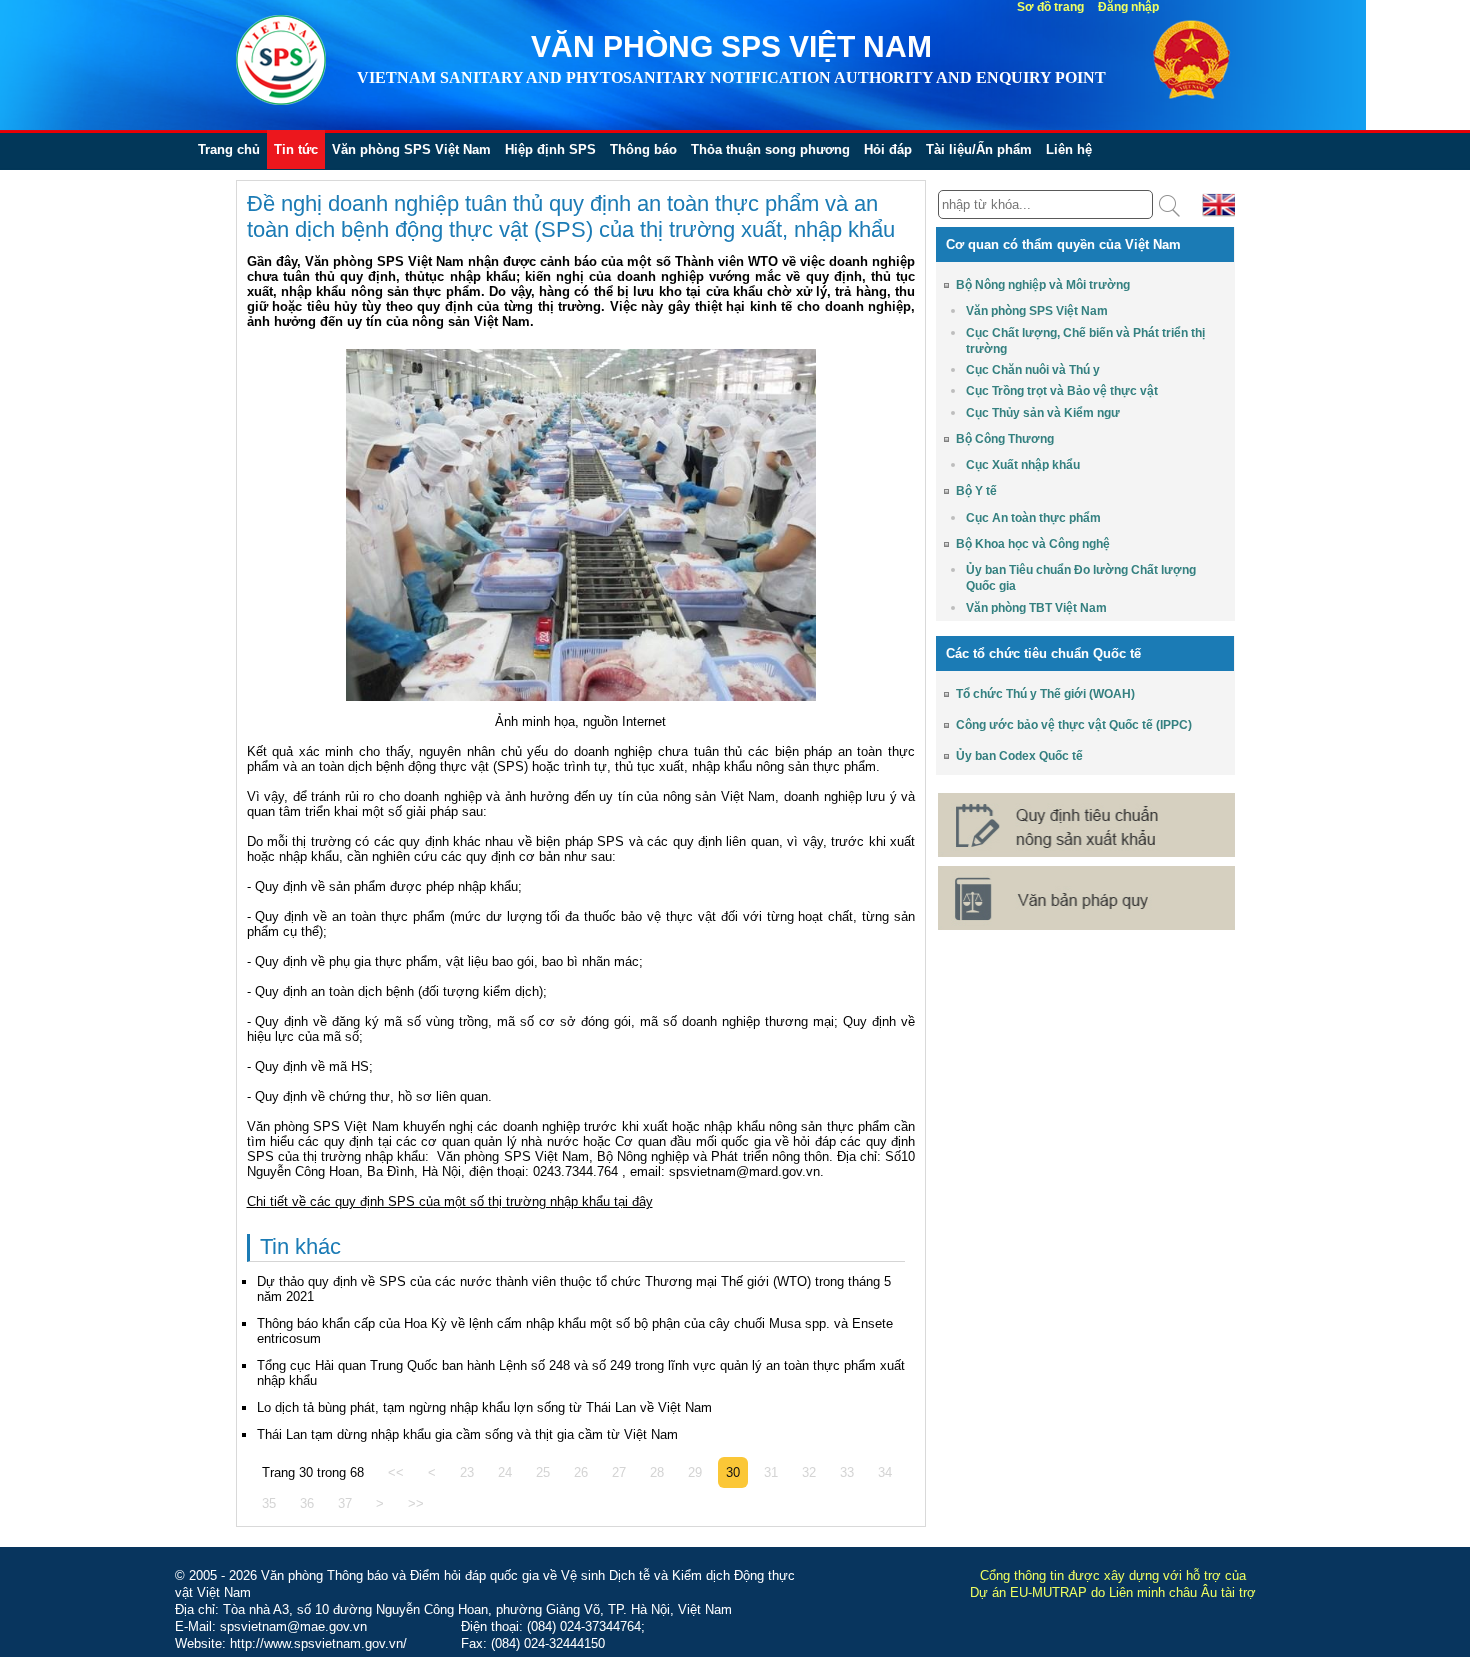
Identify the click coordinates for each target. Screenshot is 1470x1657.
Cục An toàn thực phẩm (1033, 518)
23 (467, 1472)
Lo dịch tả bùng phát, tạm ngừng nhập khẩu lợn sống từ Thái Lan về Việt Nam (484, 1407)
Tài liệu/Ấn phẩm (979, 149)
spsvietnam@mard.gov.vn (744, 1171)
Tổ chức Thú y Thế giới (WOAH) (1045, 694)
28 (657, 1472)
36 (307, 1503)
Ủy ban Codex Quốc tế (1019, 756)
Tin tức (296, 149)
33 (847, 1472)
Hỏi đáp (888, 149)
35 (269, 1503)
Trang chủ (229, 149)
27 (619, 1472)
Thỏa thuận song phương (770, 149)
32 (809, 1472)
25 (543, 1472)
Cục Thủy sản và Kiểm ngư (1043, 413)
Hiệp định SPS (550, 149)
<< (396, 1472)
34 (885, 1472)
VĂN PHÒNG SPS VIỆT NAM (731, 46)
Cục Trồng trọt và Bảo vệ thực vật (1062, 391)
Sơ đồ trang (1050, 7)
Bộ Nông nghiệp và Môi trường (1043, 285)
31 (771, 1472)
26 (581, 1472)
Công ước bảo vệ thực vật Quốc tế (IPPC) (1074, 725)
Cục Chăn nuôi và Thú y (1033, 370)
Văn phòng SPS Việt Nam (411, 149)
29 (695, 1472)
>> (416, 1503)
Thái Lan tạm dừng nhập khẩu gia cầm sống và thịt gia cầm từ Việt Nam (467, 1434)
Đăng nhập (1128, 7)
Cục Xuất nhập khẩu (1023, 465)
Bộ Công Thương (1005, 439)
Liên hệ (1069, 149)
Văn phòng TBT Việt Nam (1036, 608)
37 (345, 1503)
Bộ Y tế (976, 491)
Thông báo (643, 149)
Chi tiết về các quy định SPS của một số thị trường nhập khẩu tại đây (450, 1201)
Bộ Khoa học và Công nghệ (1033, 544)
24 (505, 1472)
